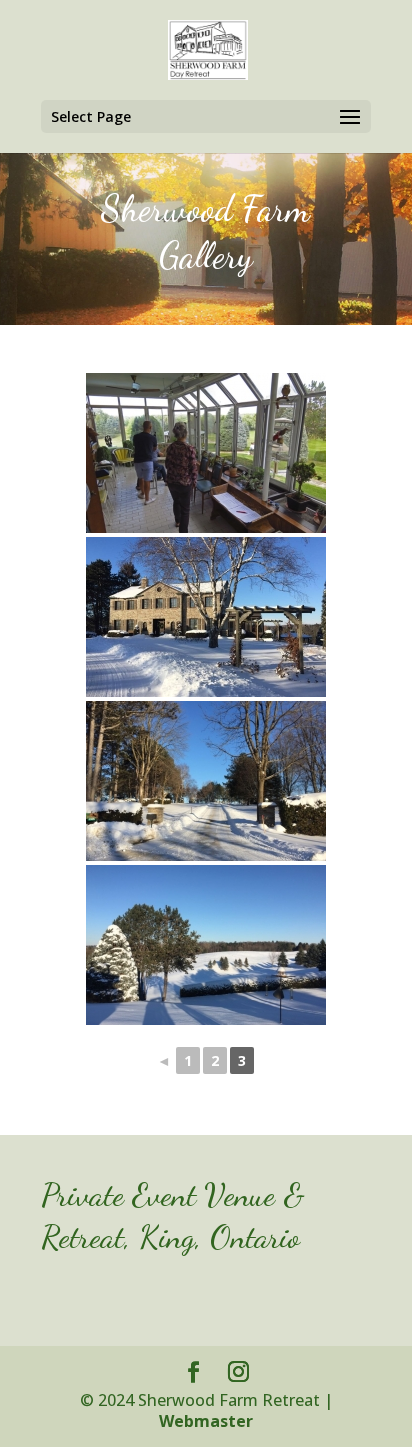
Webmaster (206, 1421)
